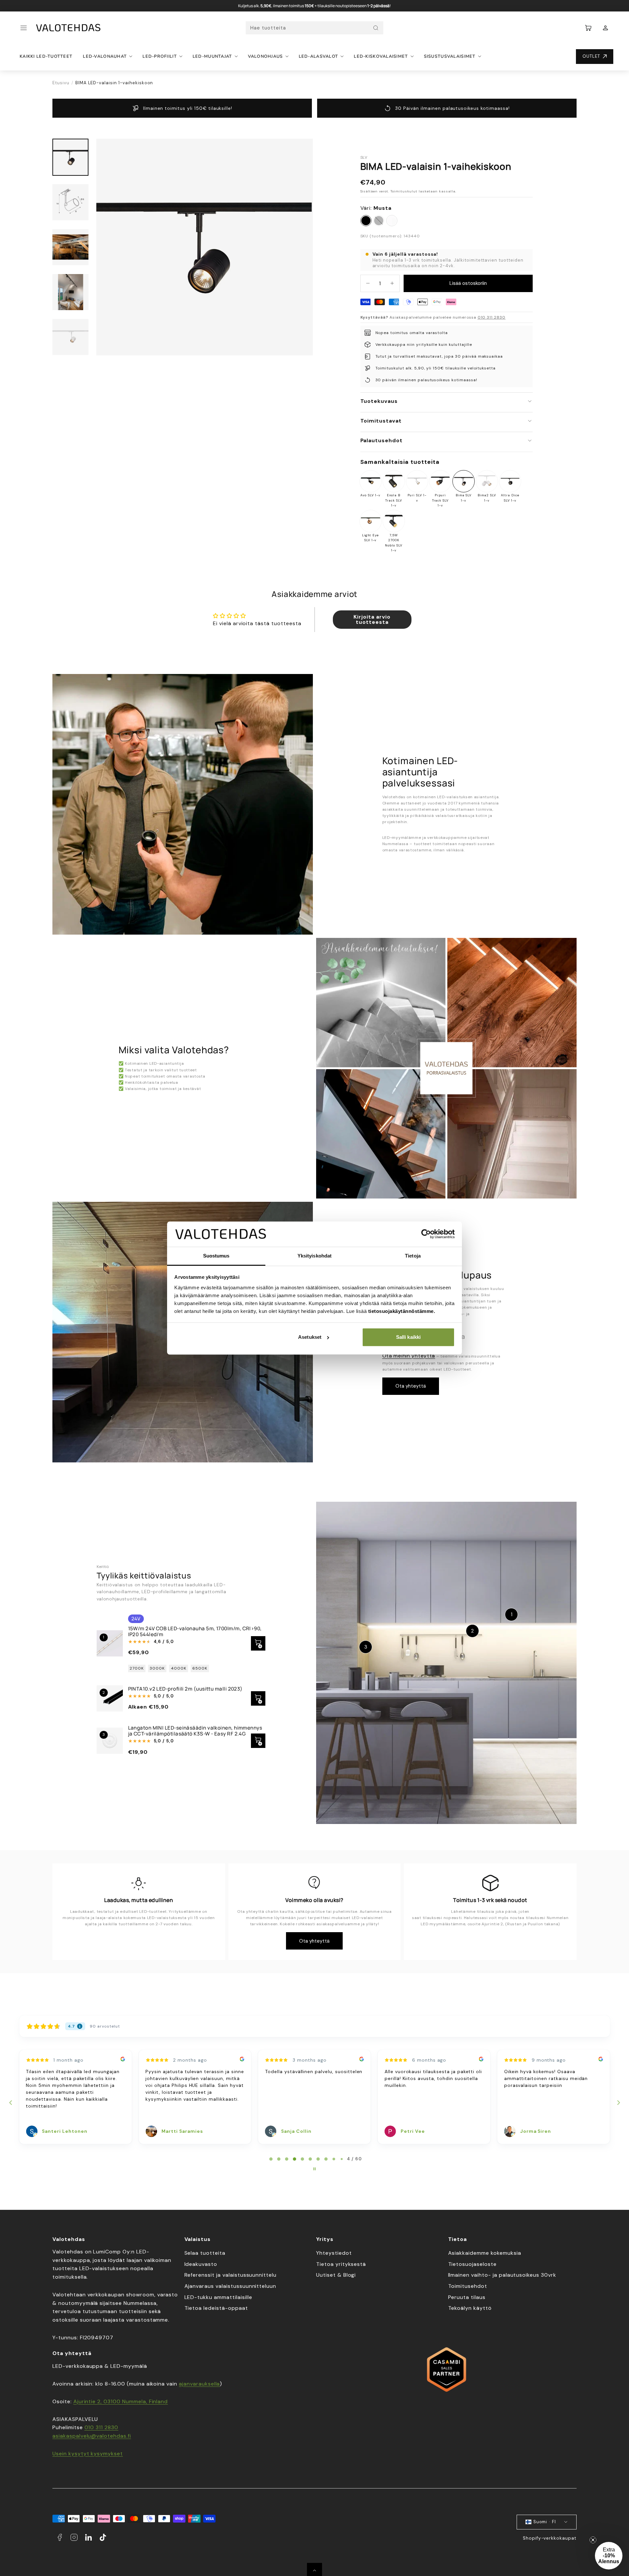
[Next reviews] (618, 2103)
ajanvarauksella (199, 2384)
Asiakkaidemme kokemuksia (485, 2253)
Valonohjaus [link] (266, 56)
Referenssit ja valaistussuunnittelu (231, 2275)
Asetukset (310, 1337)
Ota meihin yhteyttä (409, 1356)
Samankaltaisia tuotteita (400, 462)
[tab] (271, 2159)
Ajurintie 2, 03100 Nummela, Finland (121, 2401)
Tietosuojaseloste (472, 2264)
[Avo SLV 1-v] (371, 481)
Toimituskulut (404, 191)
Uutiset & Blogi (336, 2275)
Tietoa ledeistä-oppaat (216, 2308)
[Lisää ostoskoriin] (258, 1741)
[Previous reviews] (10, 2103)
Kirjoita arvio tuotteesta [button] (372, 619)
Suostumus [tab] (216, 1256)
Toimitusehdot (468, 2286)
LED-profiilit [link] (160, 56)
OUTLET (591, 56)
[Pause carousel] (314, 2169)
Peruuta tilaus (467, 2297)
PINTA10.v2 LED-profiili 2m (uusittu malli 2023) (185, 1689)
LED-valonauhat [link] (105, 56)
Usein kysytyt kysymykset (88, 2454)
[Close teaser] (593, 2540)
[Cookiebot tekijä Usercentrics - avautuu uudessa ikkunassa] (426, 1234)
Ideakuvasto (201, 2264)
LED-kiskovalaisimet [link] (381, 56)
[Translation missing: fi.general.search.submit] (376, 28)
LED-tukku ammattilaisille (218, 2297)
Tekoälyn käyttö (470, 2308)
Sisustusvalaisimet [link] (450, 56)
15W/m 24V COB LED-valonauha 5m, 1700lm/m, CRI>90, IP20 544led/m (195, 1631)
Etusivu (61, 83)
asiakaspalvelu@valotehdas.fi (92, 2436)
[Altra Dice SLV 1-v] (510, 481)
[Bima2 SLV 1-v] (487, 481)
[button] (24, 28)
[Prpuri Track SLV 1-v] (440, 481)
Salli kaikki (408, 1337)
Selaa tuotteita (205, 2253)
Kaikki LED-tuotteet (46, 56)
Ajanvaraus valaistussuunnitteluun (230, 2286)
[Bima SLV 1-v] (464, 481)
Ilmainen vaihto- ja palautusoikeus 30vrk (502, 2275)
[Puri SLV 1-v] (417, 481)
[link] (605, 28)
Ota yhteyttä (411, 1386)
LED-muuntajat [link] (212, 56)
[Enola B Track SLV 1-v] (394, 481)
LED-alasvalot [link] (319, 56)
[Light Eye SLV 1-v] (371, 521)
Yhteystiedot (334, 2253)
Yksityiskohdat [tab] (314, 1256)
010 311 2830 (492, 317)
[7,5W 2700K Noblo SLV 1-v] (394, 521)
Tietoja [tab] (413, 1256)
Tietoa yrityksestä (341, 2264)
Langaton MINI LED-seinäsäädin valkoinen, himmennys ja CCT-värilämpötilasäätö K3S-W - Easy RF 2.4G (195, 1731)
